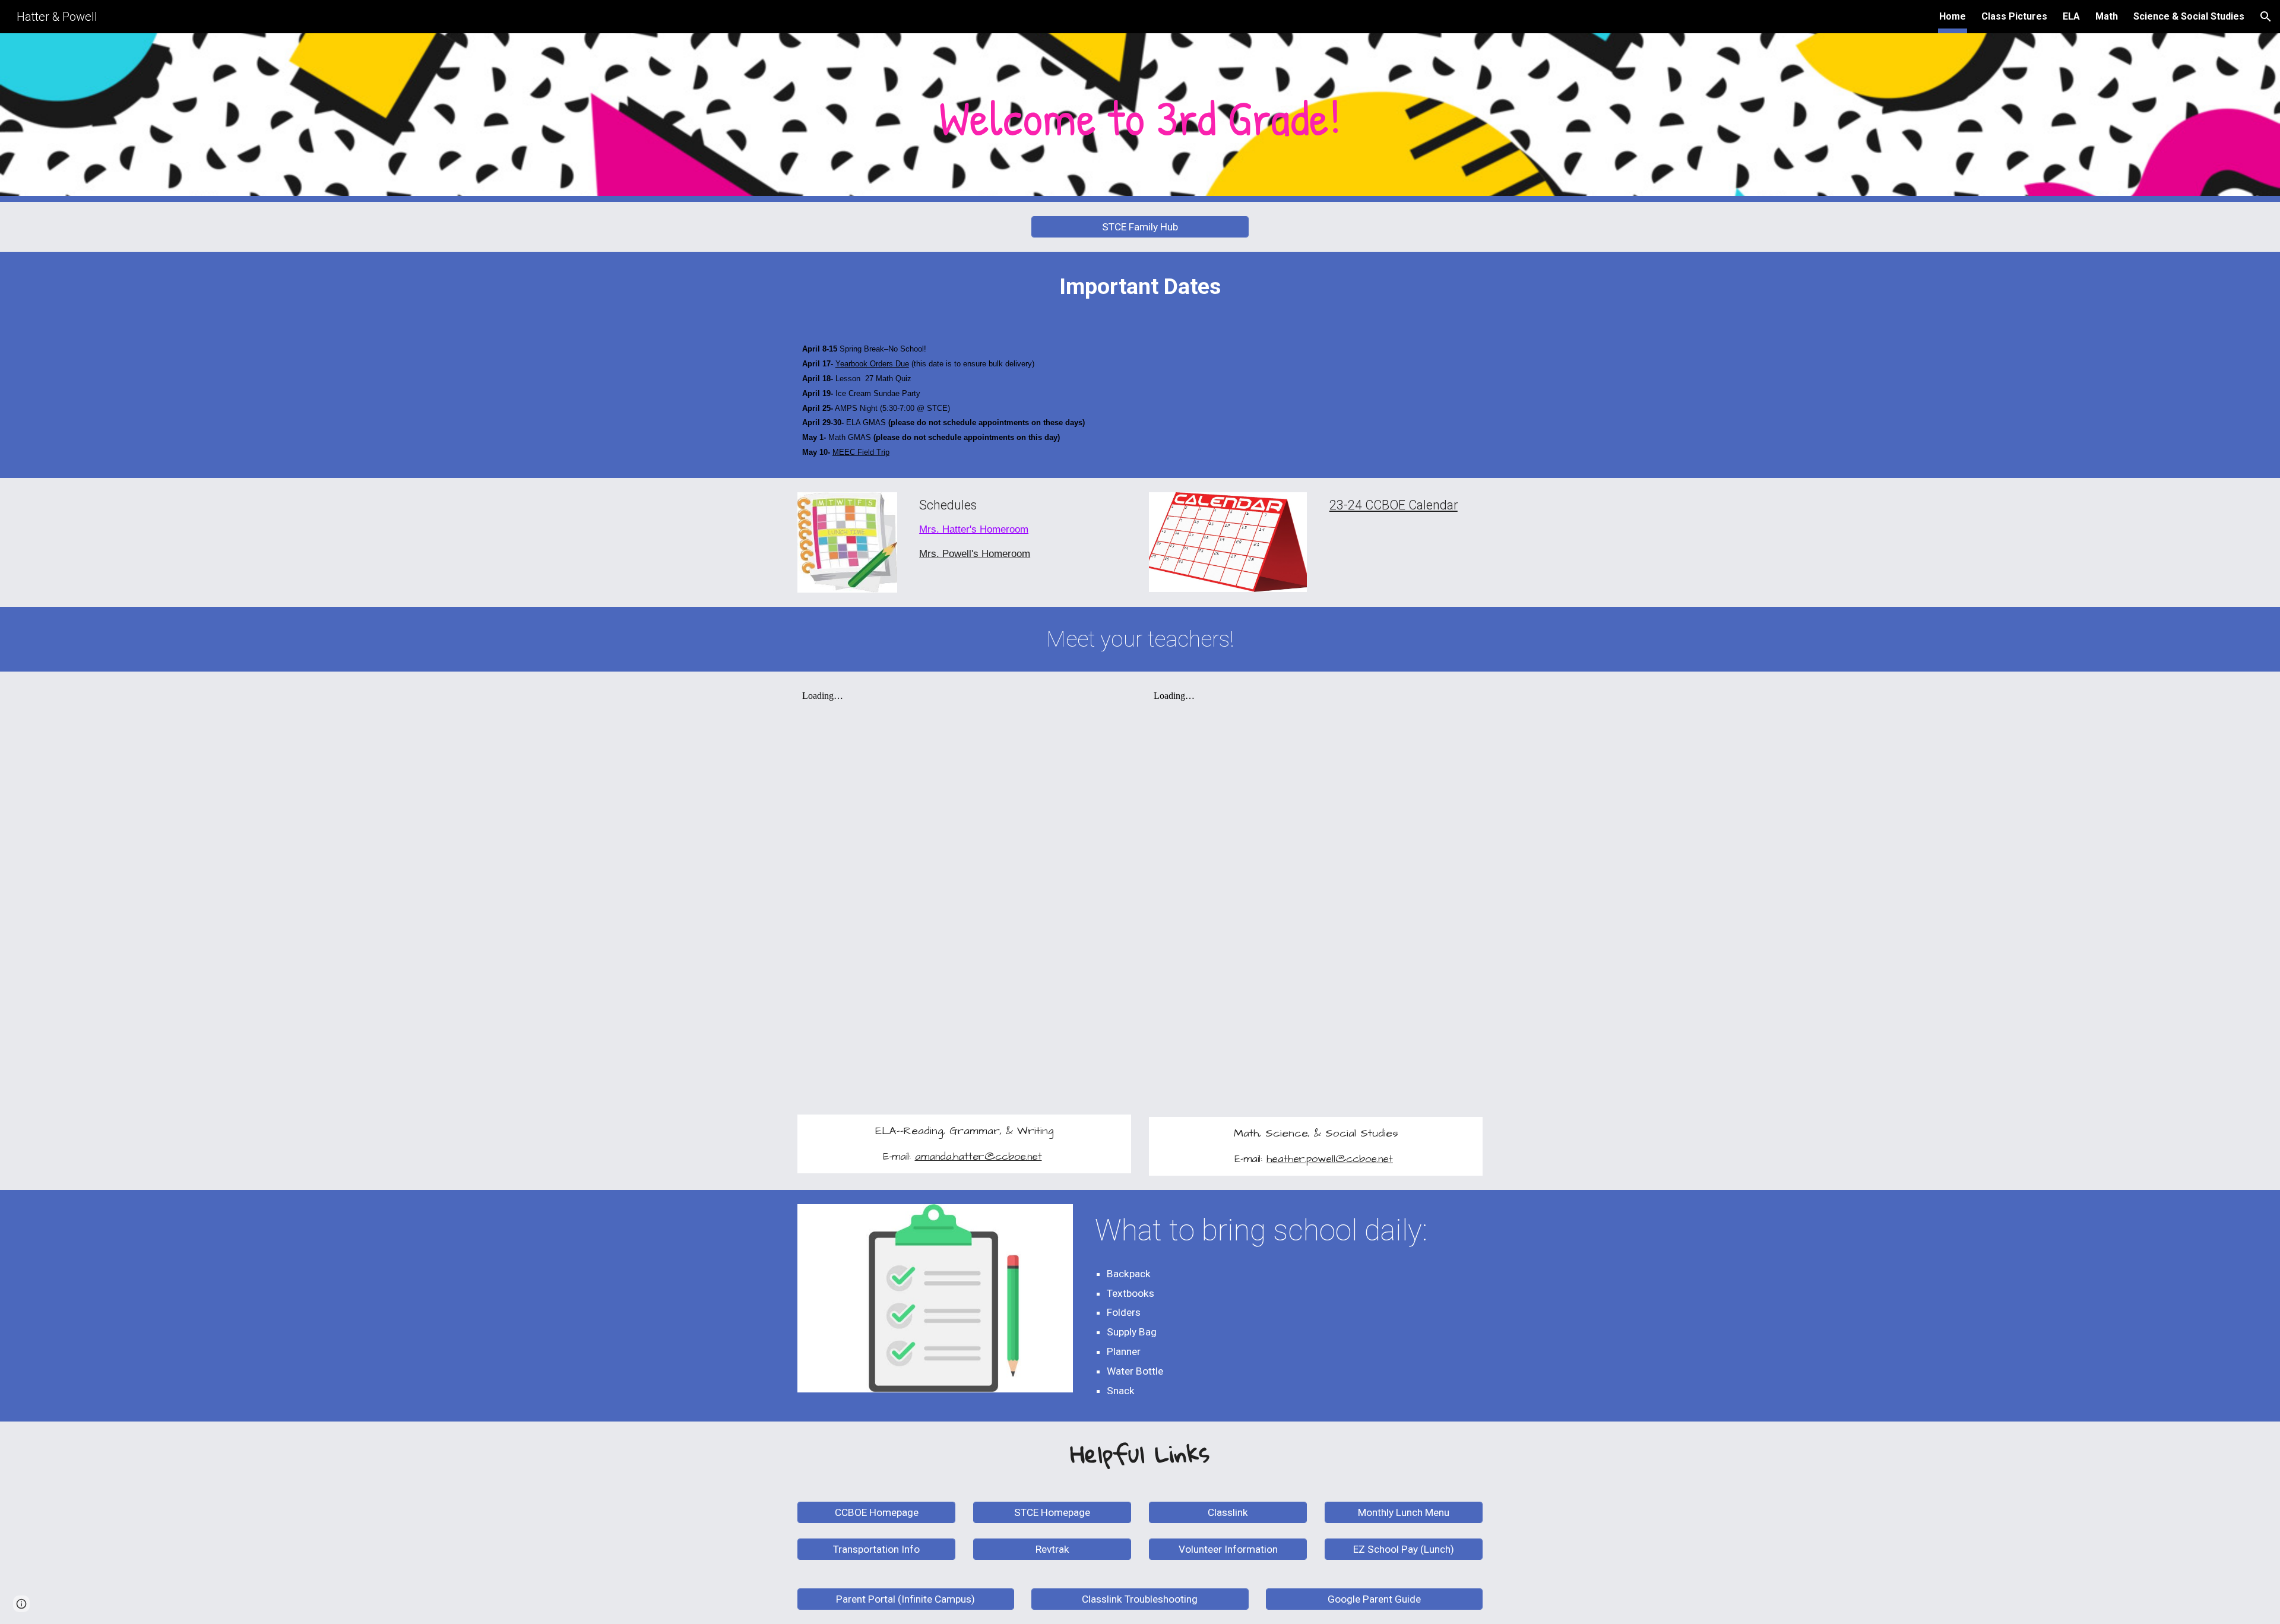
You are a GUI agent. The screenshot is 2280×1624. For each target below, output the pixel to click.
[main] (1140, 118)
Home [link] (1953, 16)
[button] (2266, 17)
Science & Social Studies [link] (2189, 16)
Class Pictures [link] (2014, 16)
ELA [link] (2071, 16)
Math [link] (2107, 16)
